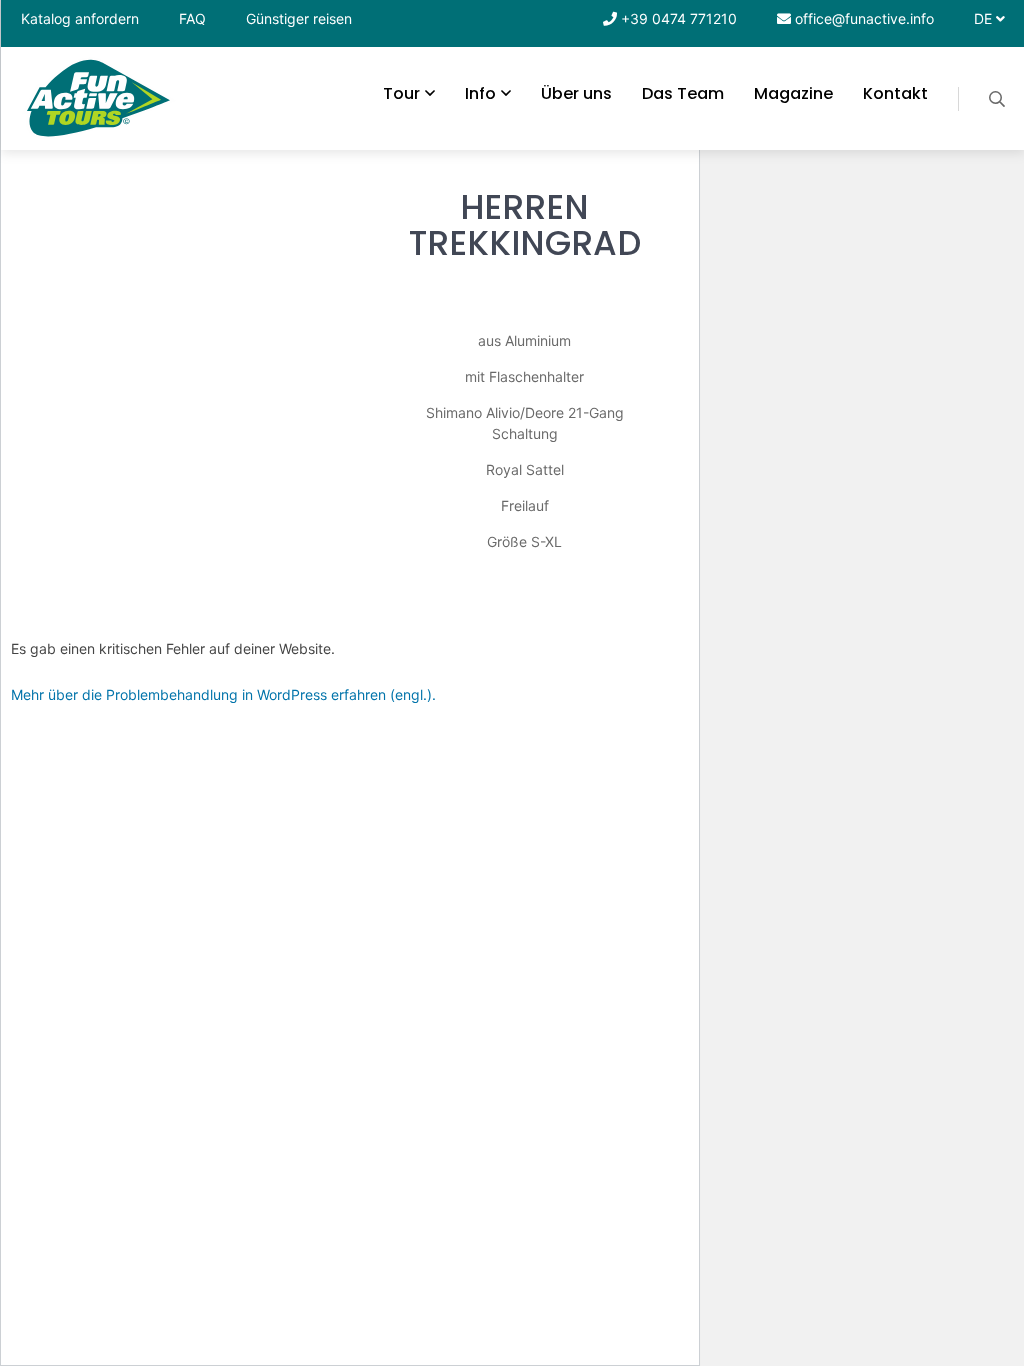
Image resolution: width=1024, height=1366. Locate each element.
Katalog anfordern (80, 18)
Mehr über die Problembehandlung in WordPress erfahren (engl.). (223, 694)
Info (480, 93)
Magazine (793, 93)
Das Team (683, 93)
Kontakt (895, 93)
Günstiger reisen (299, 18)
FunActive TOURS (99, 98)
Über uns (576, 93)
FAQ (192, 18)
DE (985, 18)
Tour (401, 93)
